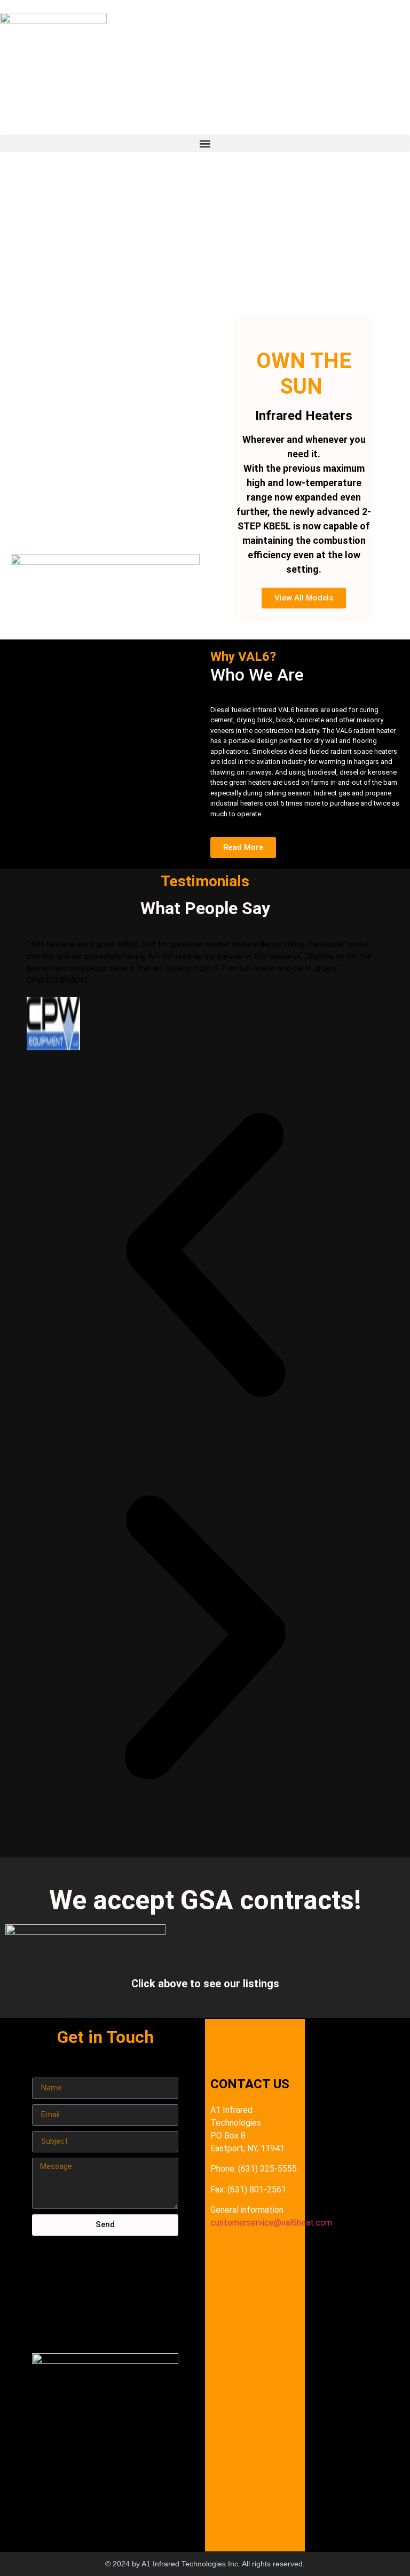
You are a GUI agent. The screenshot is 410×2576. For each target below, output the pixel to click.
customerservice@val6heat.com (271, 2223)
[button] (205, 143)
